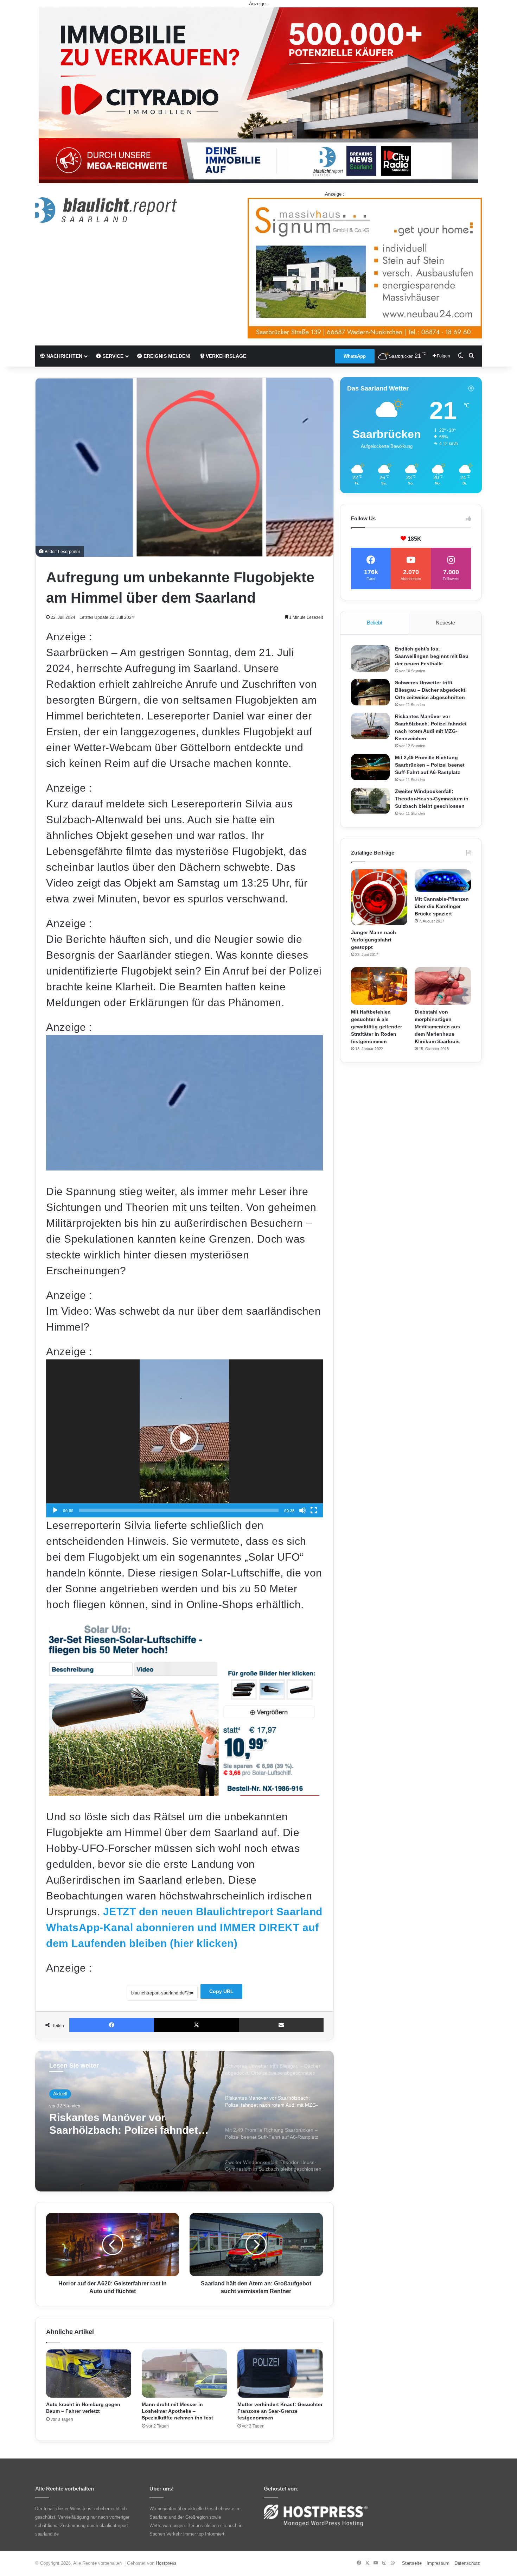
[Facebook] (112, 2025)
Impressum (438, 2563)
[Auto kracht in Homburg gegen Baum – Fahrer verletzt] (89, 2374)
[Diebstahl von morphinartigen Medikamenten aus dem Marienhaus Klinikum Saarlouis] (443, 986)
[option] (184, 2121)
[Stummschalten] (302, 1510)
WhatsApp (355, 356)
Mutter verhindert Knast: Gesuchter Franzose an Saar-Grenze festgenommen (280, 2411)
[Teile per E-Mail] (281, 2025)
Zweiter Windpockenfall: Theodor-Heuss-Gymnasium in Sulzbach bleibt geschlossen (432, 799)
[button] (184, 1438)
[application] (184, 1438)
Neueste (445, 623)
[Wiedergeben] (55, 1510)
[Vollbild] (314, 1510)
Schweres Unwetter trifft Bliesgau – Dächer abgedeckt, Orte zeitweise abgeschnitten (431, 690)
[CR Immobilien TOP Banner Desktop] (258, 95)
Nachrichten (64, 356)
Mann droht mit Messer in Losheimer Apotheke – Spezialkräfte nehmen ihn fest (177, 2411)
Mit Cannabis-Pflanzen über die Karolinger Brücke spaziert (442, 906)
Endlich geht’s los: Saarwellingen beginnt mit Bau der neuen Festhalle (432, 656)
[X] (196, 2025)
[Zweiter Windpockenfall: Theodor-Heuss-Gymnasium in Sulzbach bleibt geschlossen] (370, 801)
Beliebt (375, 623)
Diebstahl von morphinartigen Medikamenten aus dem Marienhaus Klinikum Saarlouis (437, 1027)
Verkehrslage (225, 356)
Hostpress (166, 2563)
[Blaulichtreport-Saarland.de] (106, 210)
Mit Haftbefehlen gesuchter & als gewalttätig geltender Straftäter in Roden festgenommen (376, 1027)
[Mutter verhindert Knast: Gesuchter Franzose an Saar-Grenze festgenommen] (280, 2374)
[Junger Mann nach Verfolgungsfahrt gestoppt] (379, 897)
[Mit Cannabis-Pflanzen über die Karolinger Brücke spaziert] (443, 881)
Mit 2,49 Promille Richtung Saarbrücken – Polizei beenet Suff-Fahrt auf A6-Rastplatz (430, 765)
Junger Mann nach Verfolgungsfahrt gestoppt (374, 940)
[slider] (179, 1510)
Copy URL (221, 1991)
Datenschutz (467, 2563)
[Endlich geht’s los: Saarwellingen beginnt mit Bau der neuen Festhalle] (370, 658)
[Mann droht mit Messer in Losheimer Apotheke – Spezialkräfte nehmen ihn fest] (184, 2374)
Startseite (412, 2563)
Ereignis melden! (166, 356)
